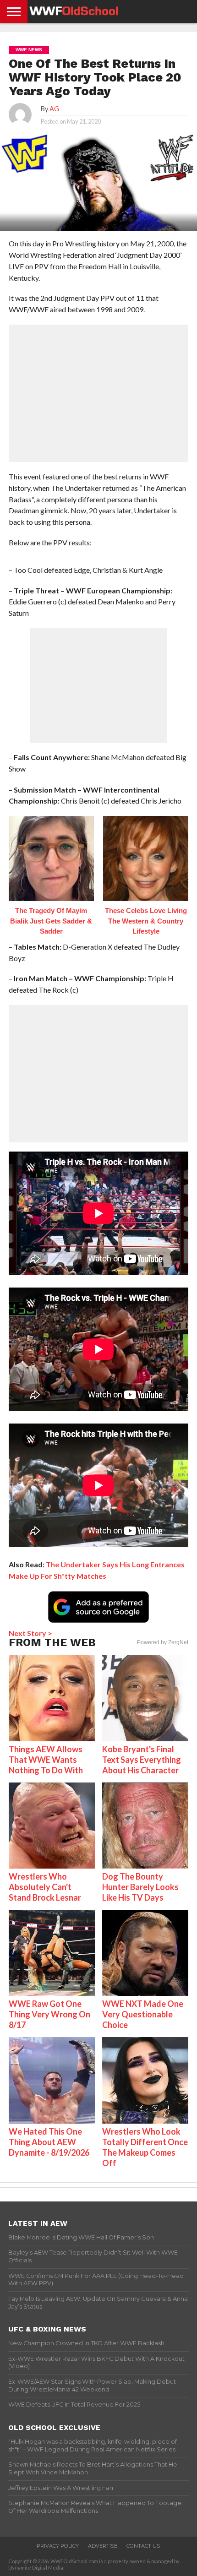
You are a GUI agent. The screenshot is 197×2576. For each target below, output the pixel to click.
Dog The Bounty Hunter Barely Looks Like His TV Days (140, 1887)
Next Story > (30, 1633)
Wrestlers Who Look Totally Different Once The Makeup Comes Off (145, 2147)
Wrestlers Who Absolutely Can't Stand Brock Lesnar (45, 1887)
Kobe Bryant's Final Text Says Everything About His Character (142, 1760)
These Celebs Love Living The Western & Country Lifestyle (146, 921)
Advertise (103, 2546)
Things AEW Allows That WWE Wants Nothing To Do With (46, 1760)
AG (54, 109)
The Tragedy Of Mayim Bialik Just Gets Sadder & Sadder (51, 921)
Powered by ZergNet (163, 1642)
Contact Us (143, 2546)
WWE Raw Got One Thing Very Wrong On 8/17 (49, 2014)
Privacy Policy (58, 2546)
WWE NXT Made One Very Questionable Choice (143, 2014)
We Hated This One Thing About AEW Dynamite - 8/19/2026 (49, 2142)
